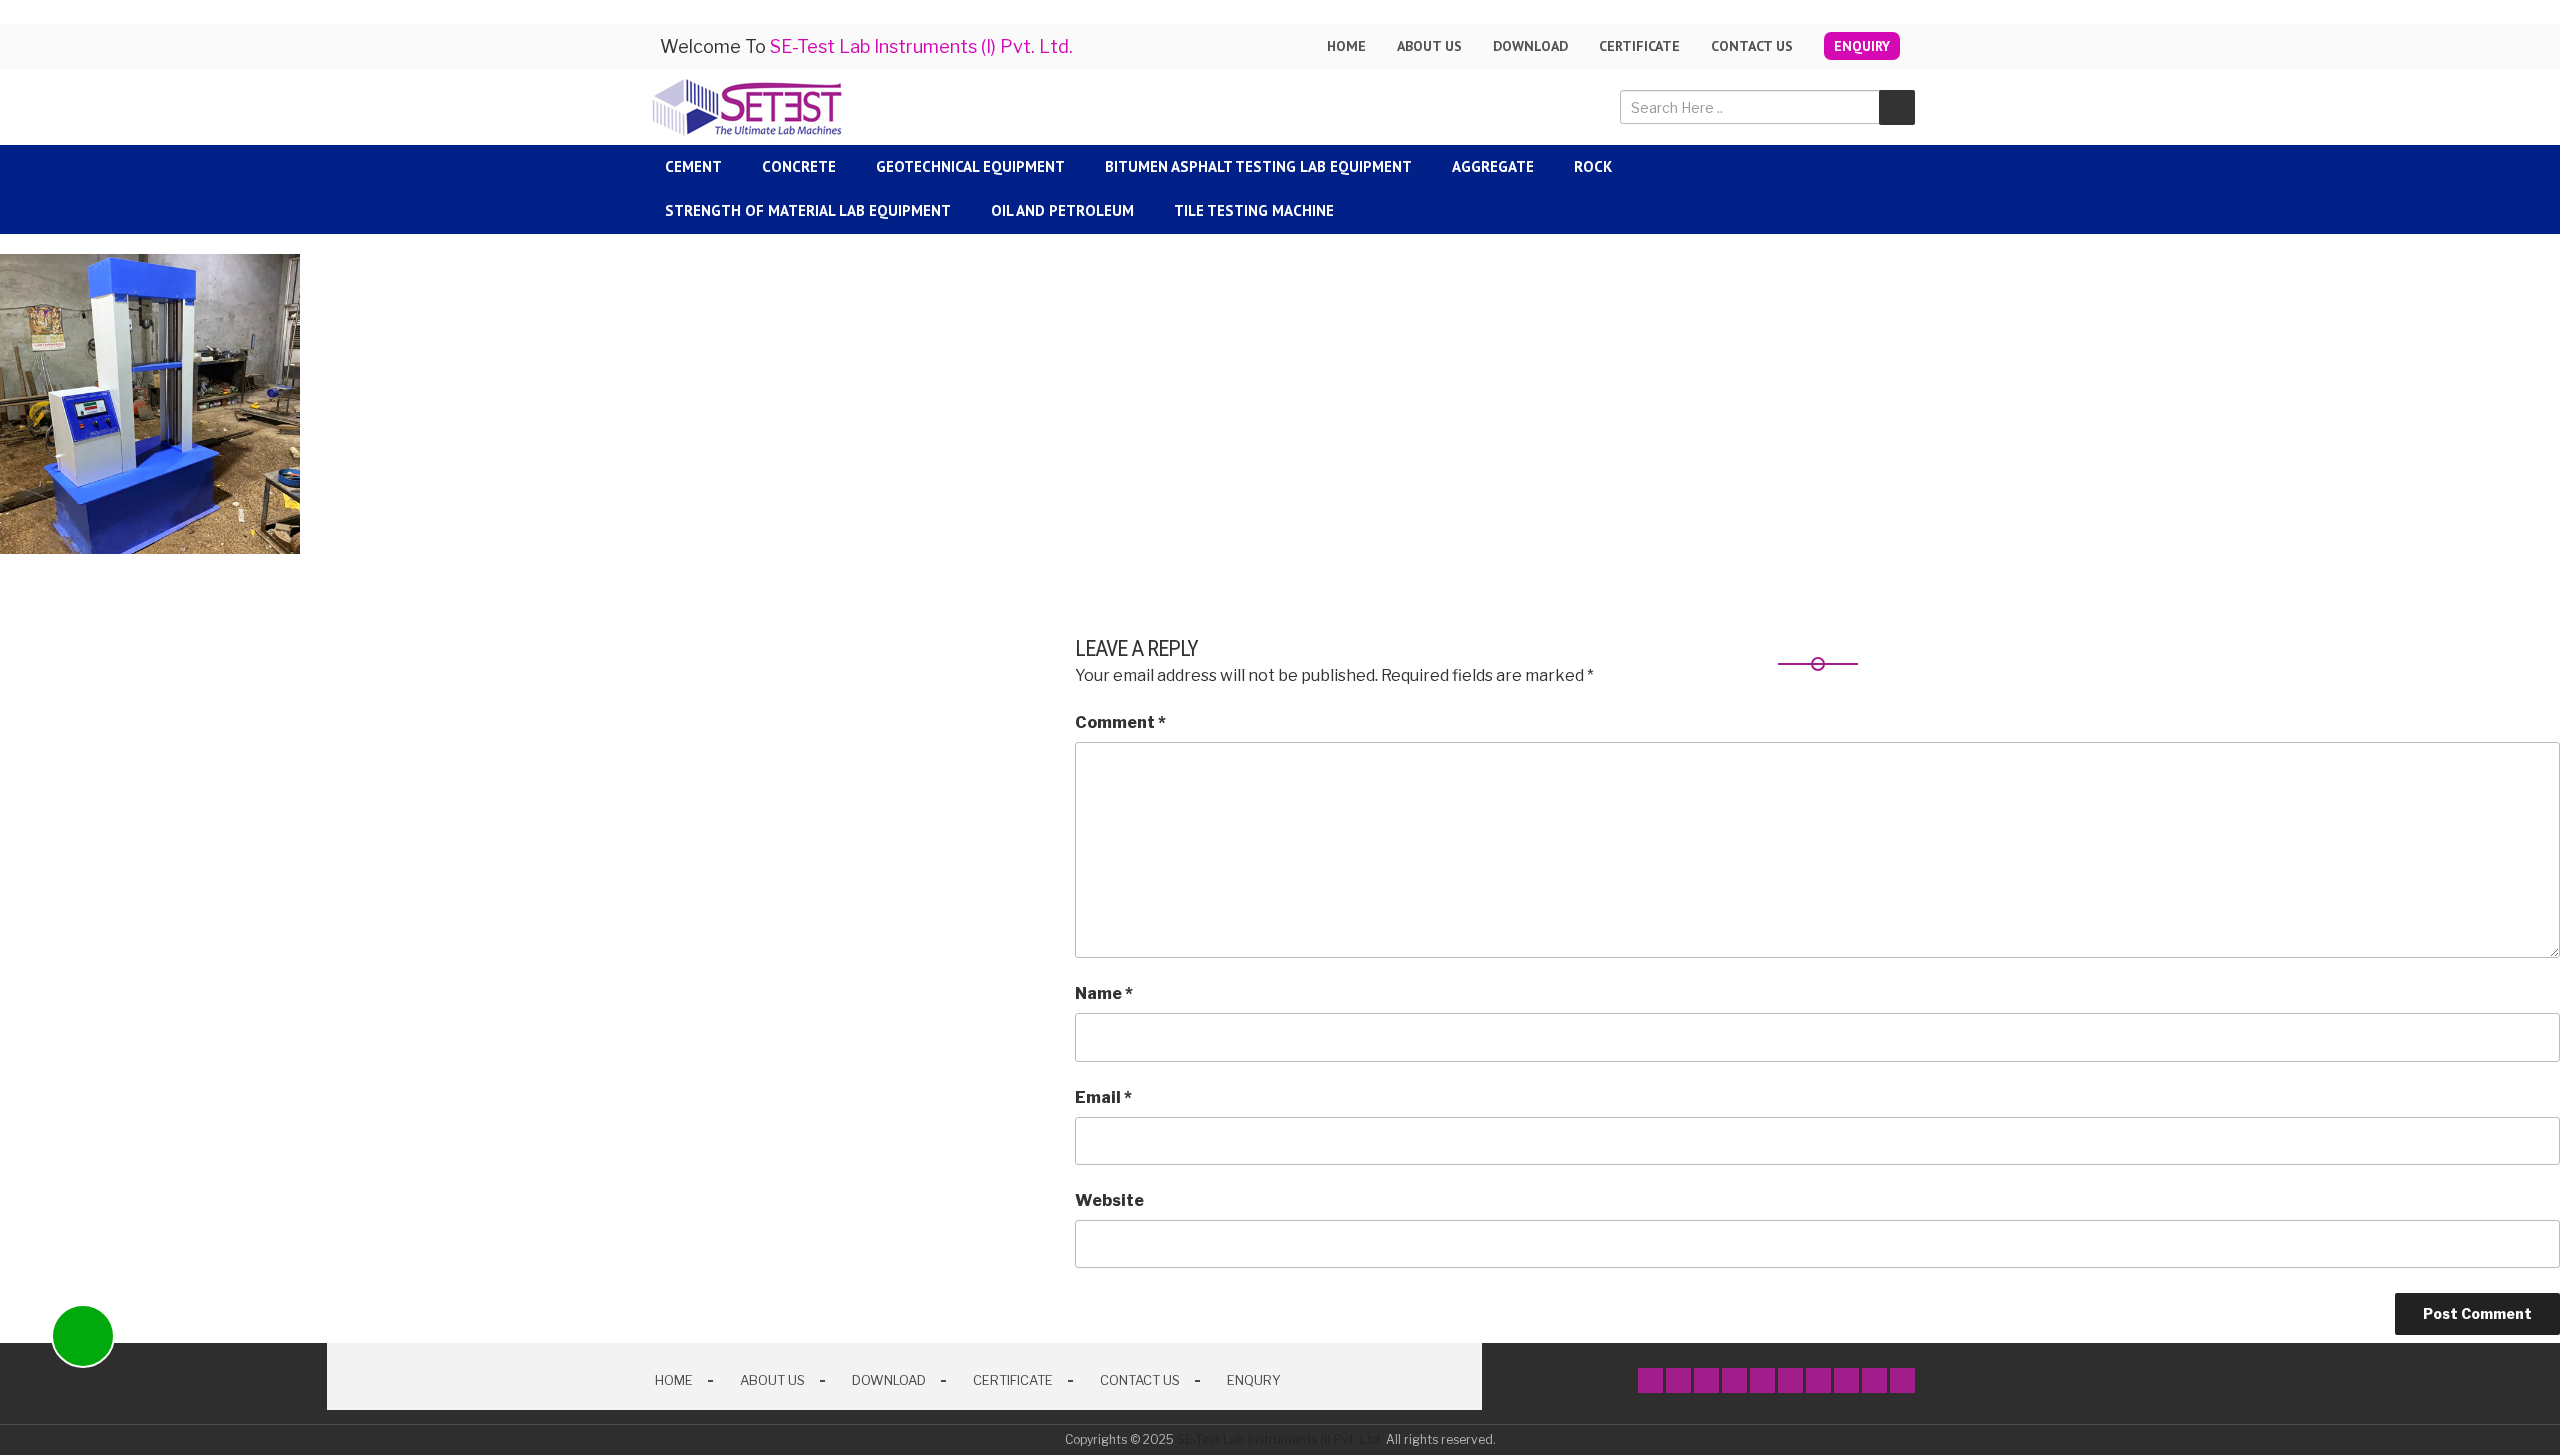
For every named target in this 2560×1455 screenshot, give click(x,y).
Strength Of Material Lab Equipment (808, 210)
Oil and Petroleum (1062, 210)
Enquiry (1862, 46)
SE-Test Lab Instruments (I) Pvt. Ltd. (1280, 1439)
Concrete (799, 166)
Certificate (1639, 46)
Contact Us (1752, 46)
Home (1346, 46)
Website (1109, 1200)
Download (1530, 46)
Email (1103, 1097)
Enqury (1254, 1380)
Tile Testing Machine (1254, 210)
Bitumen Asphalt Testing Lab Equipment (1258, 166)
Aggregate (1493, 166)
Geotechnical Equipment (970, 166)
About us (1429, 46)
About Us (772, 1380)
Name (1104, 993)
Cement (693, 166)
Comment (1120, 722)
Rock (1593, 166)
